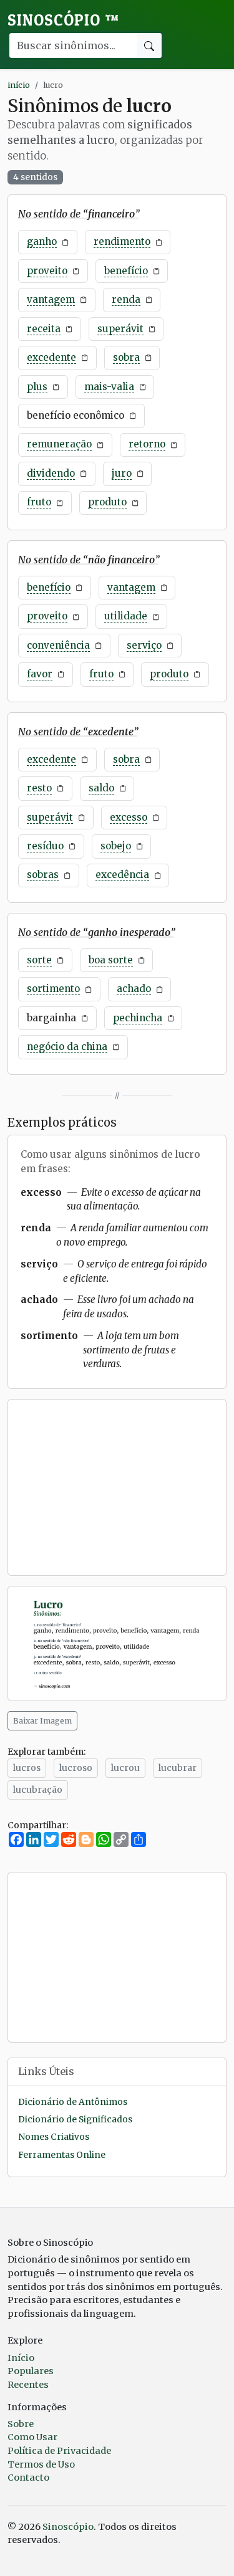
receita (44, 329)
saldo (101, 788)
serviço (144, 645)
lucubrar (178, 1768)
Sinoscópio (63, 20)
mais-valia (109, 387)
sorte (39, 960)
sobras (43, 875)
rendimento (122, 241)
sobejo (116, 846)
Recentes (28, 2385)
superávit (120, 329)
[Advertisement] (117, 1487)
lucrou (125, 1768)
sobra (126, 357)
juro (122, 473)
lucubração (38, 1790)
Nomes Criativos (54, 2137)
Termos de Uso (41, 2464)
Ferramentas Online (62, 2155)
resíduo (45, 846)
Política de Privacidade (59, 2451)
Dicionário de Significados (75, 2120)
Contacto (28, 2478)
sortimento (53, 989)
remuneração (59, 444)
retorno (147, 444)
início (19, 85)
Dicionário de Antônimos (73, 2102)
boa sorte (111, 960)
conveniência (58, 645)
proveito (47, 271)
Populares (31, 2371)
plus (37, 387)
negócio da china (67, 1047)
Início (21, 2358)
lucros (27, 1768)
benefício (126, 271)
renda (126, 299)
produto (107, 502)
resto (39, 788)
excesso (129, 817)
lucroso (76, 1768)
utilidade (126, 616)
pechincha (138, 1018)
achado (134, 989)
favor (40, 674)
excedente (51, 357)
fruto (39, 502)
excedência (122, 875)
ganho (42, 241)
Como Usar (32, 2437)
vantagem (51, 299)
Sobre (21, 2424)
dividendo (51, 473)
